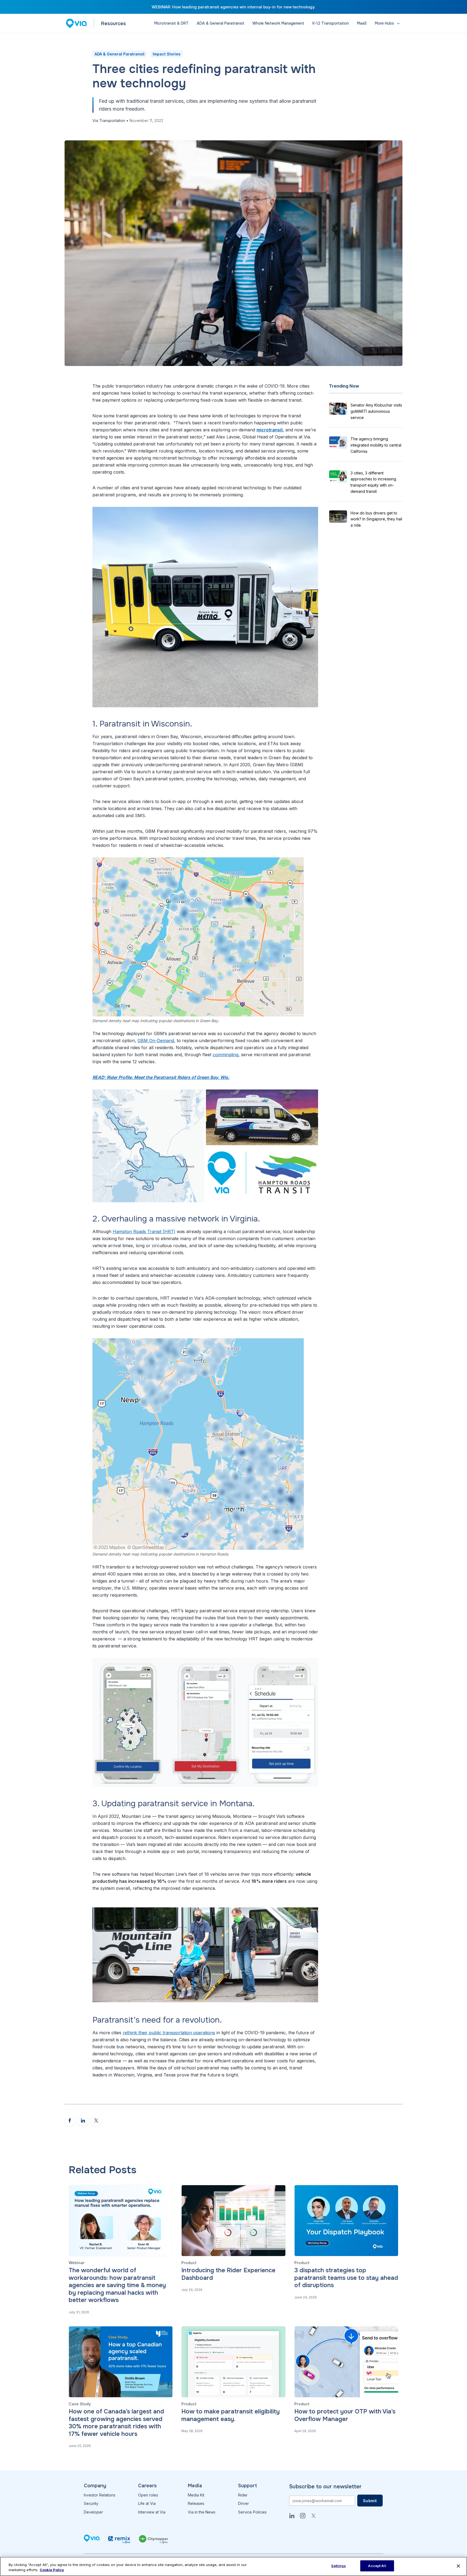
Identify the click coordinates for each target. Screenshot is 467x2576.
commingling (226, 1055)
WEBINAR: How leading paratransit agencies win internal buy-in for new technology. (234, 7)
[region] (234, 2566)
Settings (338, 2566)
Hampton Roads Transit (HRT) (144, 1231)
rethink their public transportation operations (169, 2033)
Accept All (377, 2566)
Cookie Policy (52, 2570)
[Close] (458, 2566)
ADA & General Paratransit (120, 54)
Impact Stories (167, 54)
